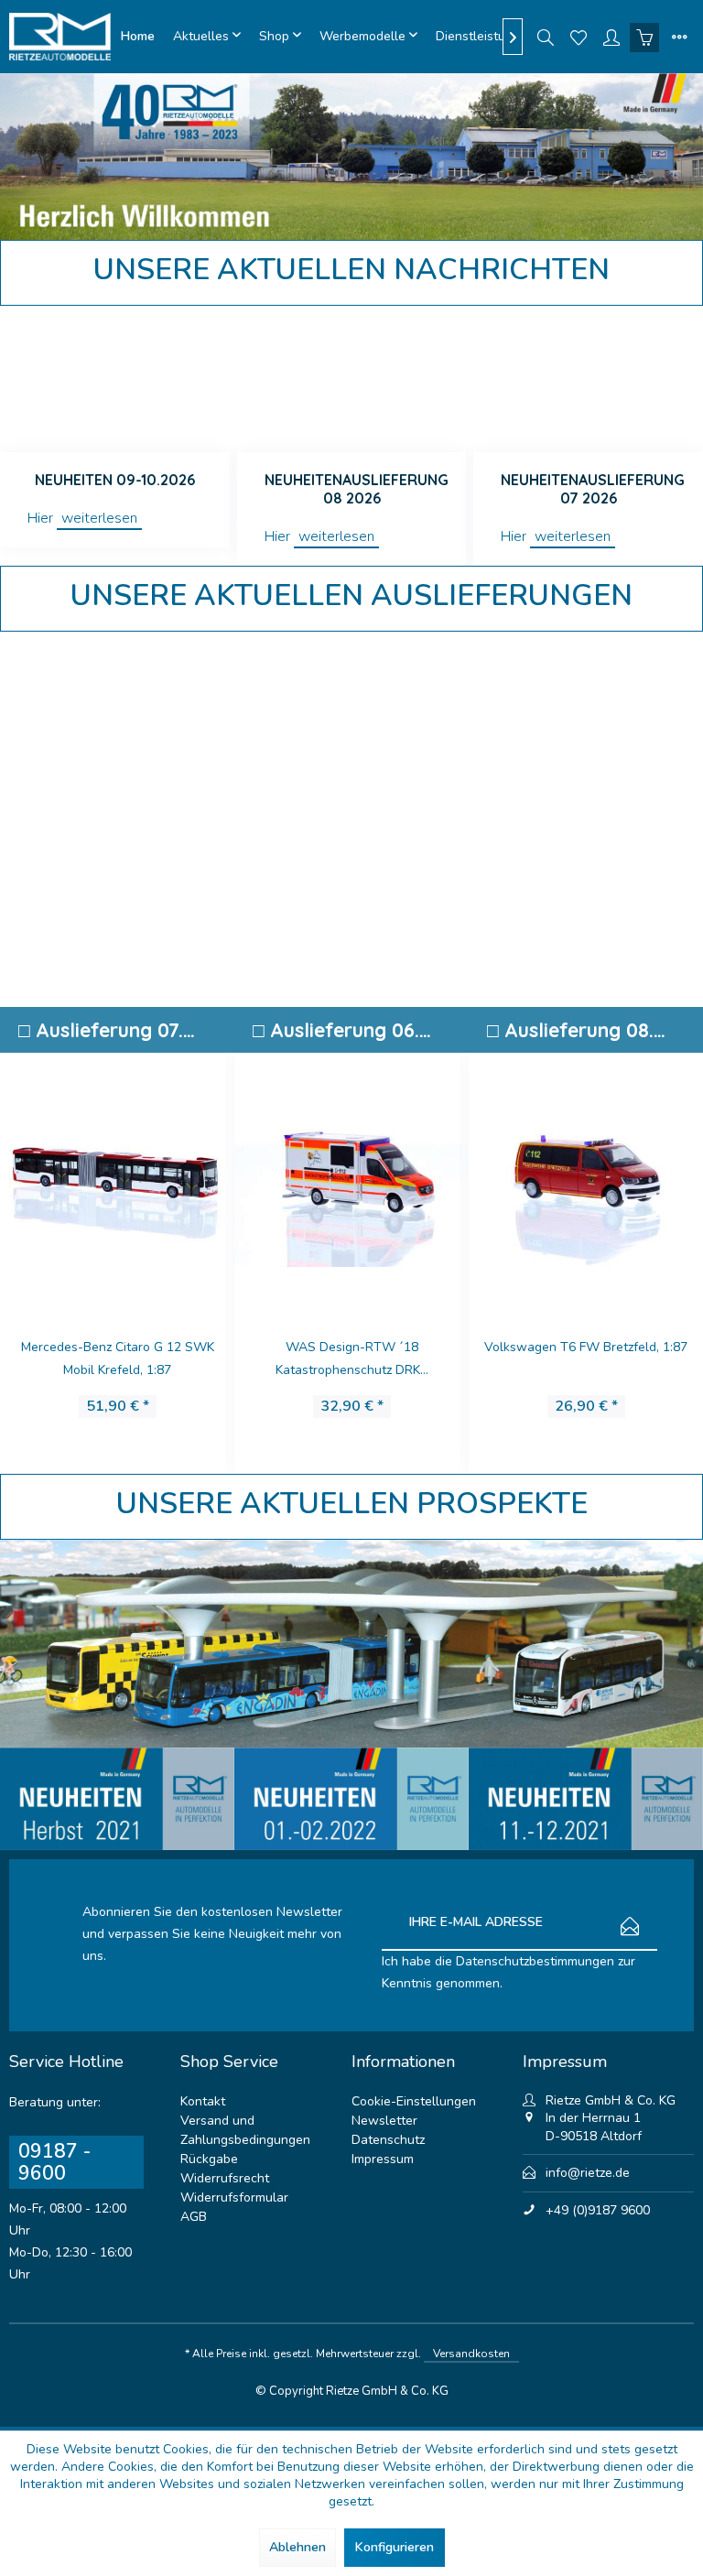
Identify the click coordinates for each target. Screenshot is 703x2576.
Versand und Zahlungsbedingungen (245, 2130)
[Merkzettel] (579, 37)
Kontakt (203, 2101)
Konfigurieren (395, 2547)
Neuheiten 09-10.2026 (115, 480)
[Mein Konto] (611, 37)
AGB (194, 2217)
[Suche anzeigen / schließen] (546, 37)
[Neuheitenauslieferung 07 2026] (588, 379)
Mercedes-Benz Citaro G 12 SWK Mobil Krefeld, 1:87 (118, 1358)
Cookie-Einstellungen (414, 2101)
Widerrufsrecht (225, 2178)
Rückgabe (209, 2159)
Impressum (383, 2159)
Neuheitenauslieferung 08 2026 (357, 489)
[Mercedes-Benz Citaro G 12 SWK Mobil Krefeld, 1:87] (117, 1179)
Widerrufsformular (234, 2197)
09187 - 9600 (54, 2162)
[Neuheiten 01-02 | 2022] (351, 1798)
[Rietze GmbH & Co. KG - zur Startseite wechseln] (60, 37)
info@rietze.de (588, 2174)
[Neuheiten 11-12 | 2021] (586, 1798)
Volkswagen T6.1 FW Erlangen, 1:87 (586, 1347)
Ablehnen (297, 2547)
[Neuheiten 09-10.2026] (115, 379)
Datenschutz (388, 2140)
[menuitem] (138, 37)
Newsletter (384, 2121)
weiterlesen (99, 518)
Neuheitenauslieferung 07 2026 (593, 489)
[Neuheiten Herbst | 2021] (117, 1798)
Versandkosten (471, 2354)
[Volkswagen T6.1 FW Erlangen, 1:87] (586, 1179)
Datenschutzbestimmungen (535, 1961)
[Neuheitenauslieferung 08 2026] (352, 379)
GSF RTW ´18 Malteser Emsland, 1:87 (352, 1358)
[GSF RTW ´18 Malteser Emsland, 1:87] (351, 1179)
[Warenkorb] (644, 37)
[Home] (138, 37)
